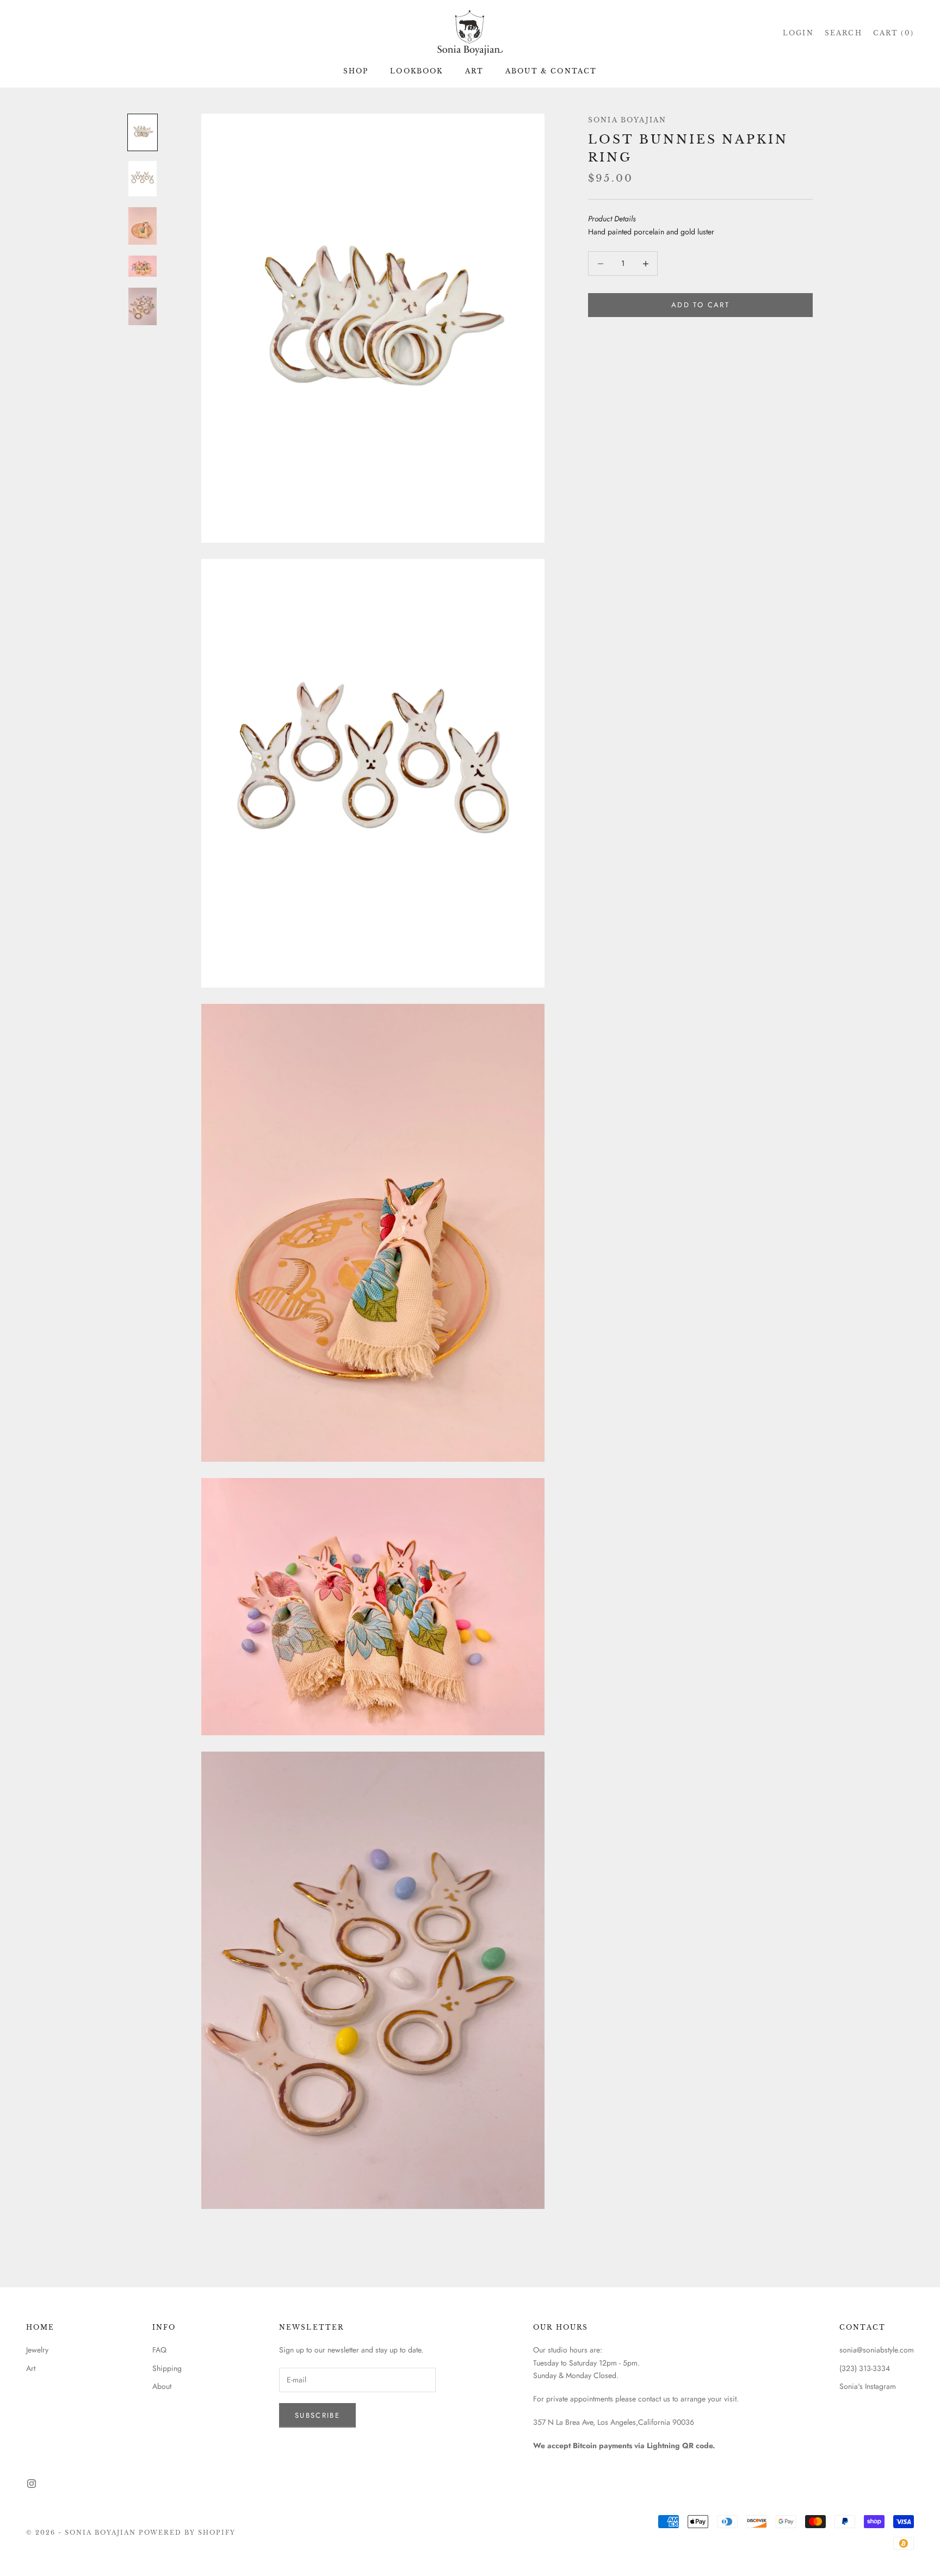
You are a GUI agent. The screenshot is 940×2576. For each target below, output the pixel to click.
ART (474, 71)
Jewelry (37, 2350)
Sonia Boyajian (627, 120)
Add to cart (700, 305)
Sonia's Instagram (868, 2386)
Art (31, 2368)
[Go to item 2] (143, 179)
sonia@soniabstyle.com (877, 2350)
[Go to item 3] (143, 226)
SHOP (356, 71)
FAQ (159, 2350)
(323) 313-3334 (865, 2368)
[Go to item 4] (143, 266)
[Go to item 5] (143, 306)
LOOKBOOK (416, 71)
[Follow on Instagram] (32, 2484)
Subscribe (317, 2415)
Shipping (167, 2368)
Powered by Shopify (187, 2532)
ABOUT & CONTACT (551, 71)
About (162, 2386)
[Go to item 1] (143, 132)
